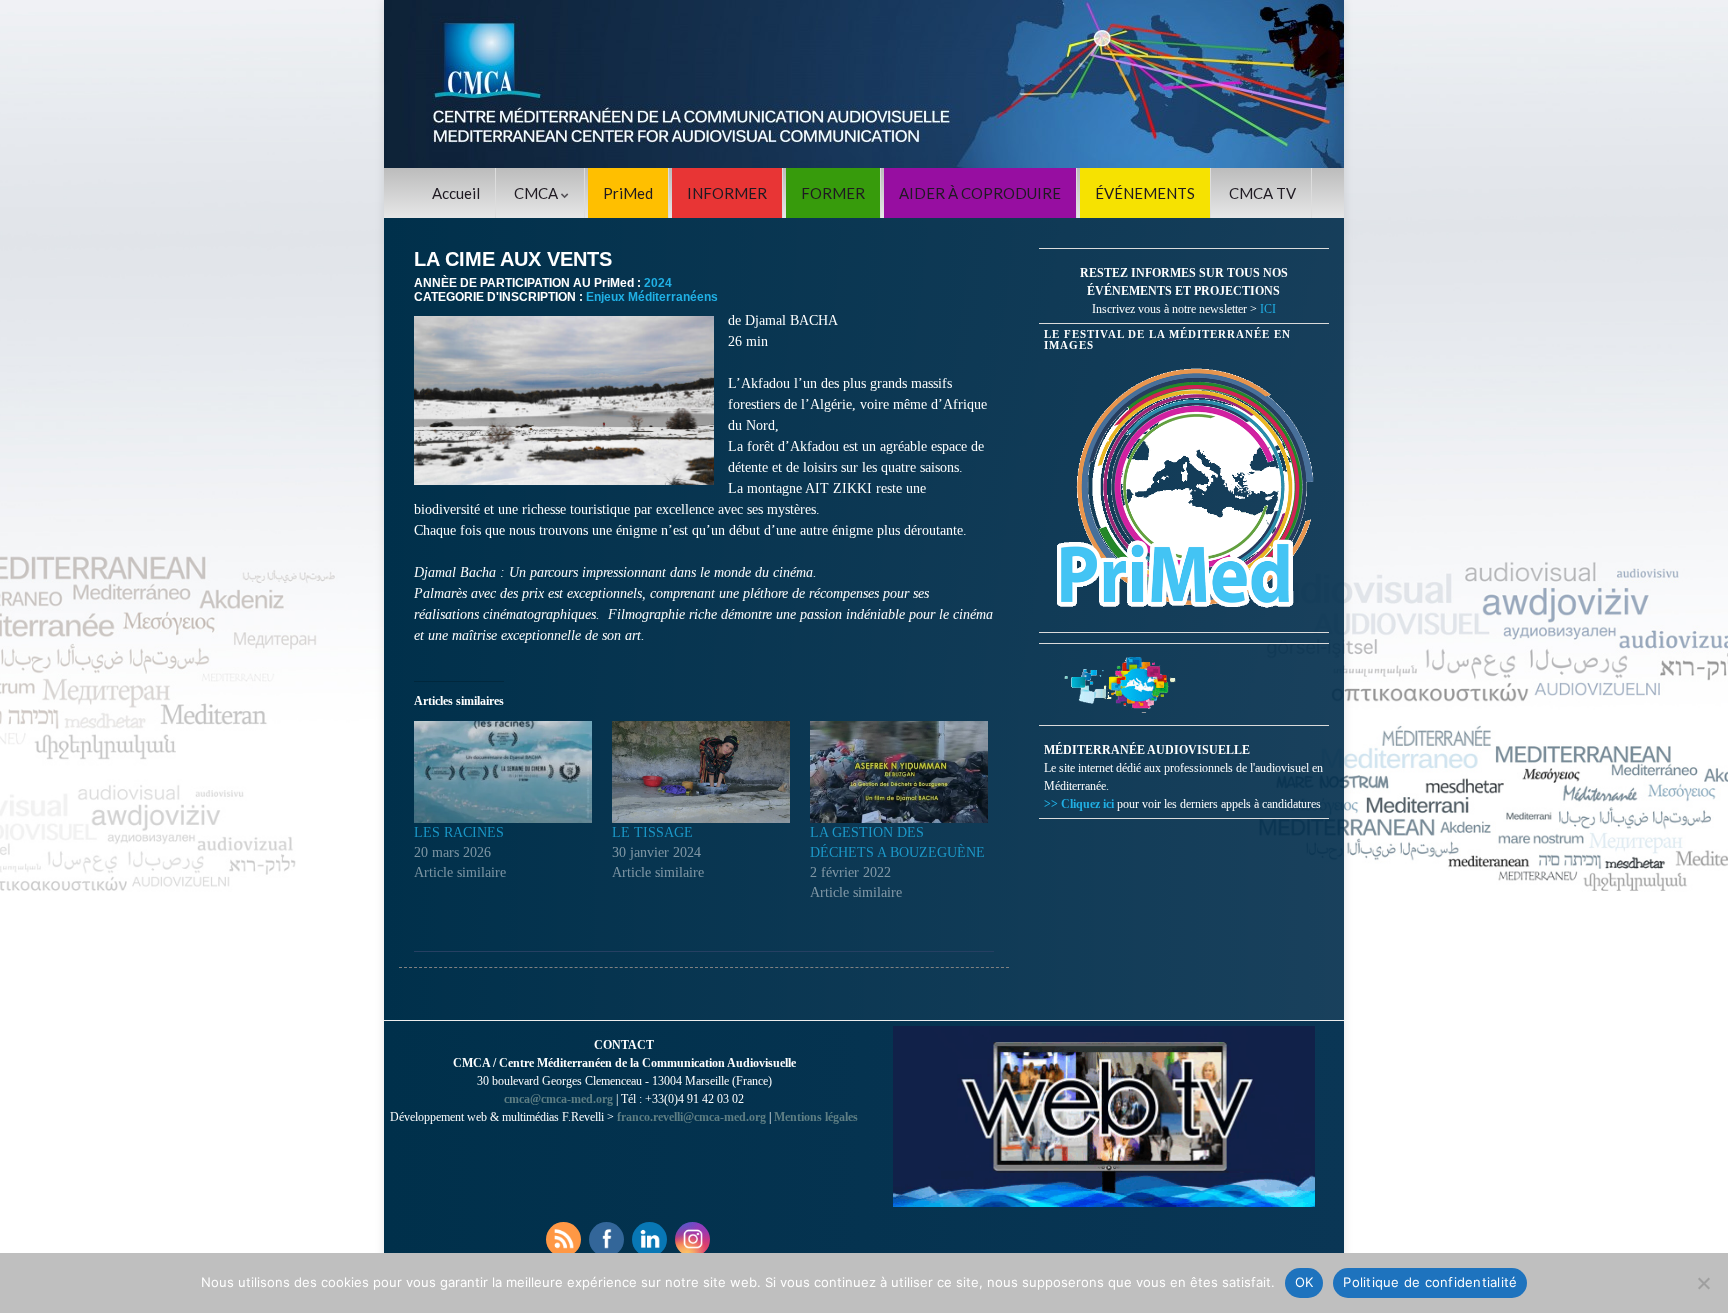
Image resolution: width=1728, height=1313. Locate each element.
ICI (1268, 309)
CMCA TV (1262, 193)
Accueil (456, 193)
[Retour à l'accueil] (864, 84)
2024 (658, 283)
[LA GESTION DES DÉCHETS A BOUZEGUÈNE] (899, 772)
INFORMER (727, 193)
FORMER (833, 193)
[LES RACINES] (503, 772)
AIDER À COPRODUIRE (980, 193)
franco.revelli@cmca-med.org (691, 1117)
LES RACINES (459, 832)
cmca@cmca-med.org (558, 1099)
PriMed (628, 193)
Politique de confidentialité (1430, 1282)
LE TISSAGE (652, 832)
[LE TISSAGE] (701, 772)
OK (1304, 1282)
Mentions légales (816, 1117)
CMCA (537, 193)
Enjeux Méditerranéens (652, 297)
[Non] (1703, 1283)
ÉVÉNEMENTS (1145, 193)
